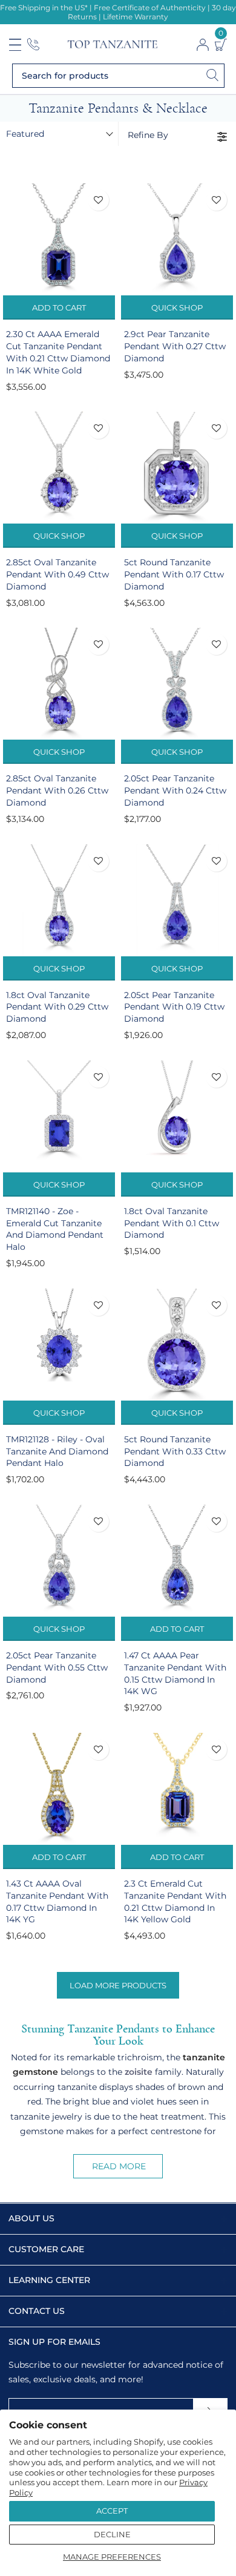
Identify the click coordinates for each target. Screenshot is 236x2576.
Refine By (148, 135)
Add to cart (59, 307)
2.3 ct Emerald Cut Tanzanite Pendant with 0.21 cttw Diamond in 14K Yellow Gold (175, 1902)
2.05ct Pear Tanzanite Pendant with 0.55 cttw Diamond (57, 1667)
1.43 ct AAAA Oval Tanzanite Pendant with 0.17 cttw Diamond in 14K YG (57, 1902)
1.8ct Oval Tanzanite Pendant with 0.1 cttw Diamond (172, 1223)
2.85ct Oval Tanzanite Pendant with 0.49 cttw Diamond (57, 574)
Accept (112, 2511)
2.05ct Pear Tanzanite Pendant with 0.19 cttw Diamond (174, 1007)
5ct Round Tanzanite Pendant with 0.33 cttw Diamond (175, 1451)
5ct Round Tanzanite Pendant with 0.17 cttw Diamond (174, 574)
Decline (112, 2534)
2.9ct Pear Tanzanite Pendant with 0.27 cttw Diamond (175, 346)
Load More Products (118, 1985)
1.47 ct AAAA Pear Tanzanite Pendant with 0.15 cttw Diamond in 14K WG (175, 1674)
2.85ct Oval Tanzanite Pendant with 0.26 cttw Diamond (57, 790)
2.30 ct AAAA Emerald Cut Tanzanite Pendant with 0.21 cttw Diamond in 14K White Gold (58, 352)
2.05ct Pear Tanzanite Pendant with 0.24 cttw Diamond (175, 790)
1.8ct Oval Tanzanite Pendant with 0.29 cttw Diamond (57, 1007)
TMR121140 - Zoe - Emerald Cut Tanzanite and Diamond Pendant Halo (55, 1229)
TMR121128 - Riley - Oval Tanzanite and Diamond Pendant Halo (57, 1451)
